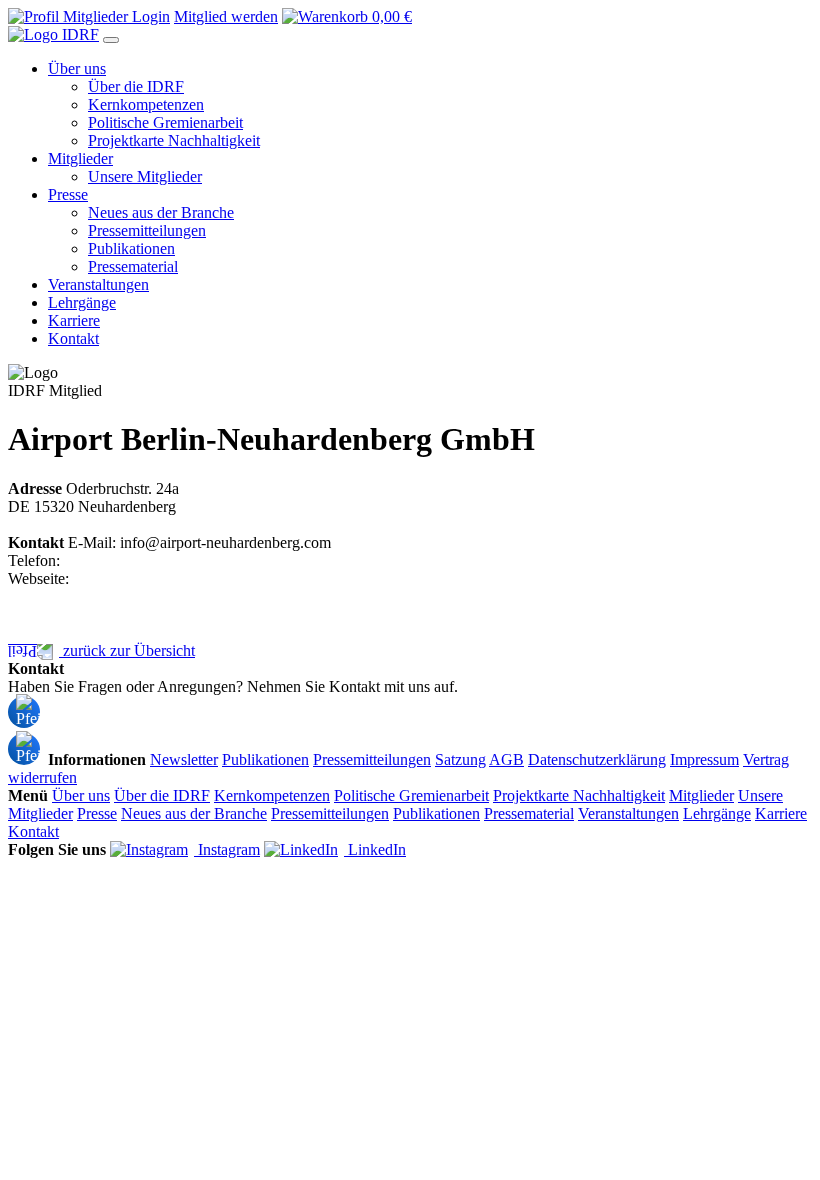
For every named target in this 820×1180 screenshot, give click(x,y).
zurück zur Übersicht (127, 650)
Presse (97, 813)
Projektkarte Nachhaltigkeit (579, 795)
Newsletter (184, 759)
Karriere (781, 813)
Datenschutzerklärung (597, 759)
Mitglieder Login (114, 16)
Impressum (704, 759)
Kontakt (73, 704)
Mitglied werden (226, 16)
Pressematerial (529, 813)
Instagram (227, 849)
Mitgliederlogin (96, 741)
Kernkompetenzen (272, 795)
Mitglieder (701, 795)
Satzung (460, 759)
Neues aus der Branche (194, 813)
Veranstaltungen (628, 813)
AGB (506, 759)
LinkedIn (375, 849)
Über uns (81, 795)
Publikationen (265, 759)
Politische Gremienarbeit (411, 795)
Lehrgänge (717, 813)
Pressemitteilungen (372, 759)
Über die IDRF (162, 795)
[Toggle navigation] (111, 40)
